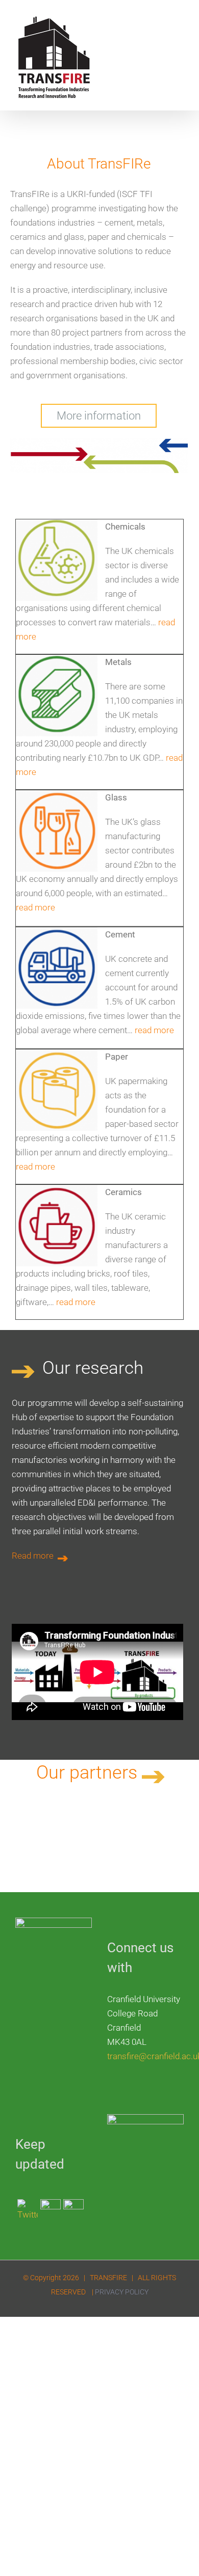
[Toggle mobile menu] (180, 23)
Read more (34, 1556)
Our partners (89, 1772)
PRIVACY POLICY (122, 2292)
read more (35, 907)
